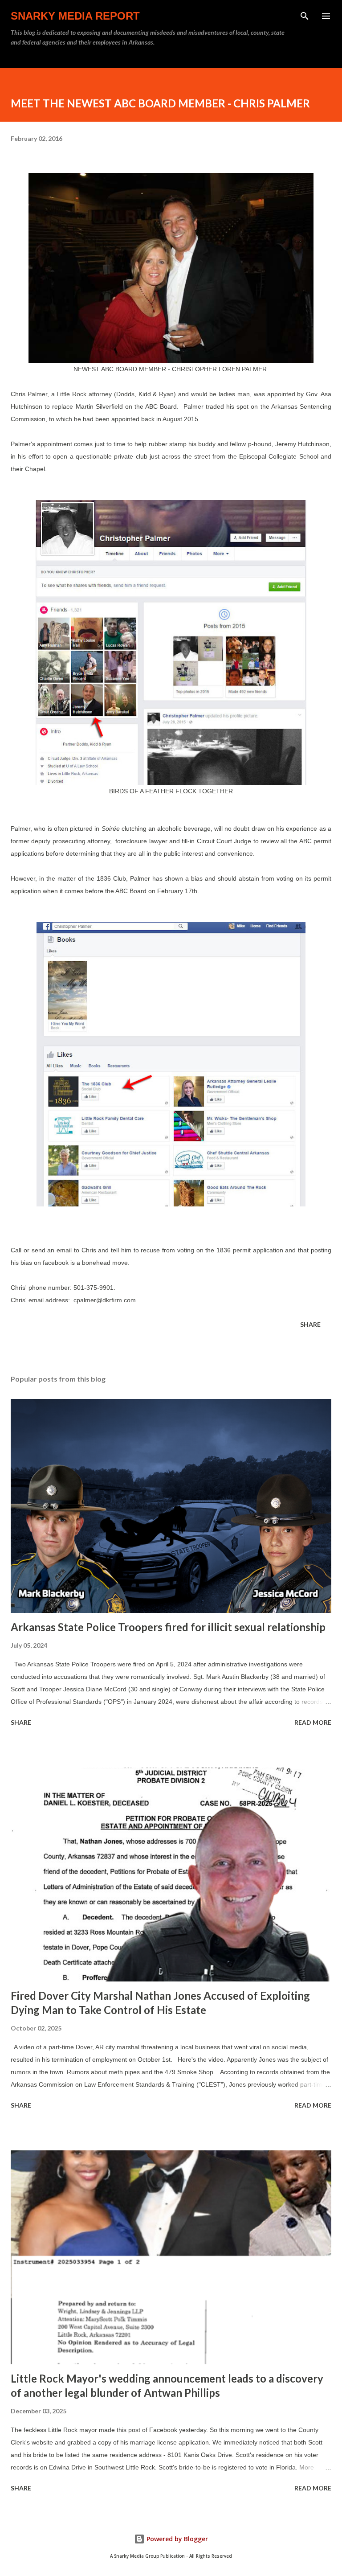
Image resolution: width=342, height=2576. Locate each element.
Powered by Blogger (176, 2539)
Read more (313, 1722)
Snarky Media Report (75, 16)
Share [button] (310, 1324)
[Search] (305, 16)
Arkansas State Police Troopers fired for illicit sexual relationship (168, 1627)
